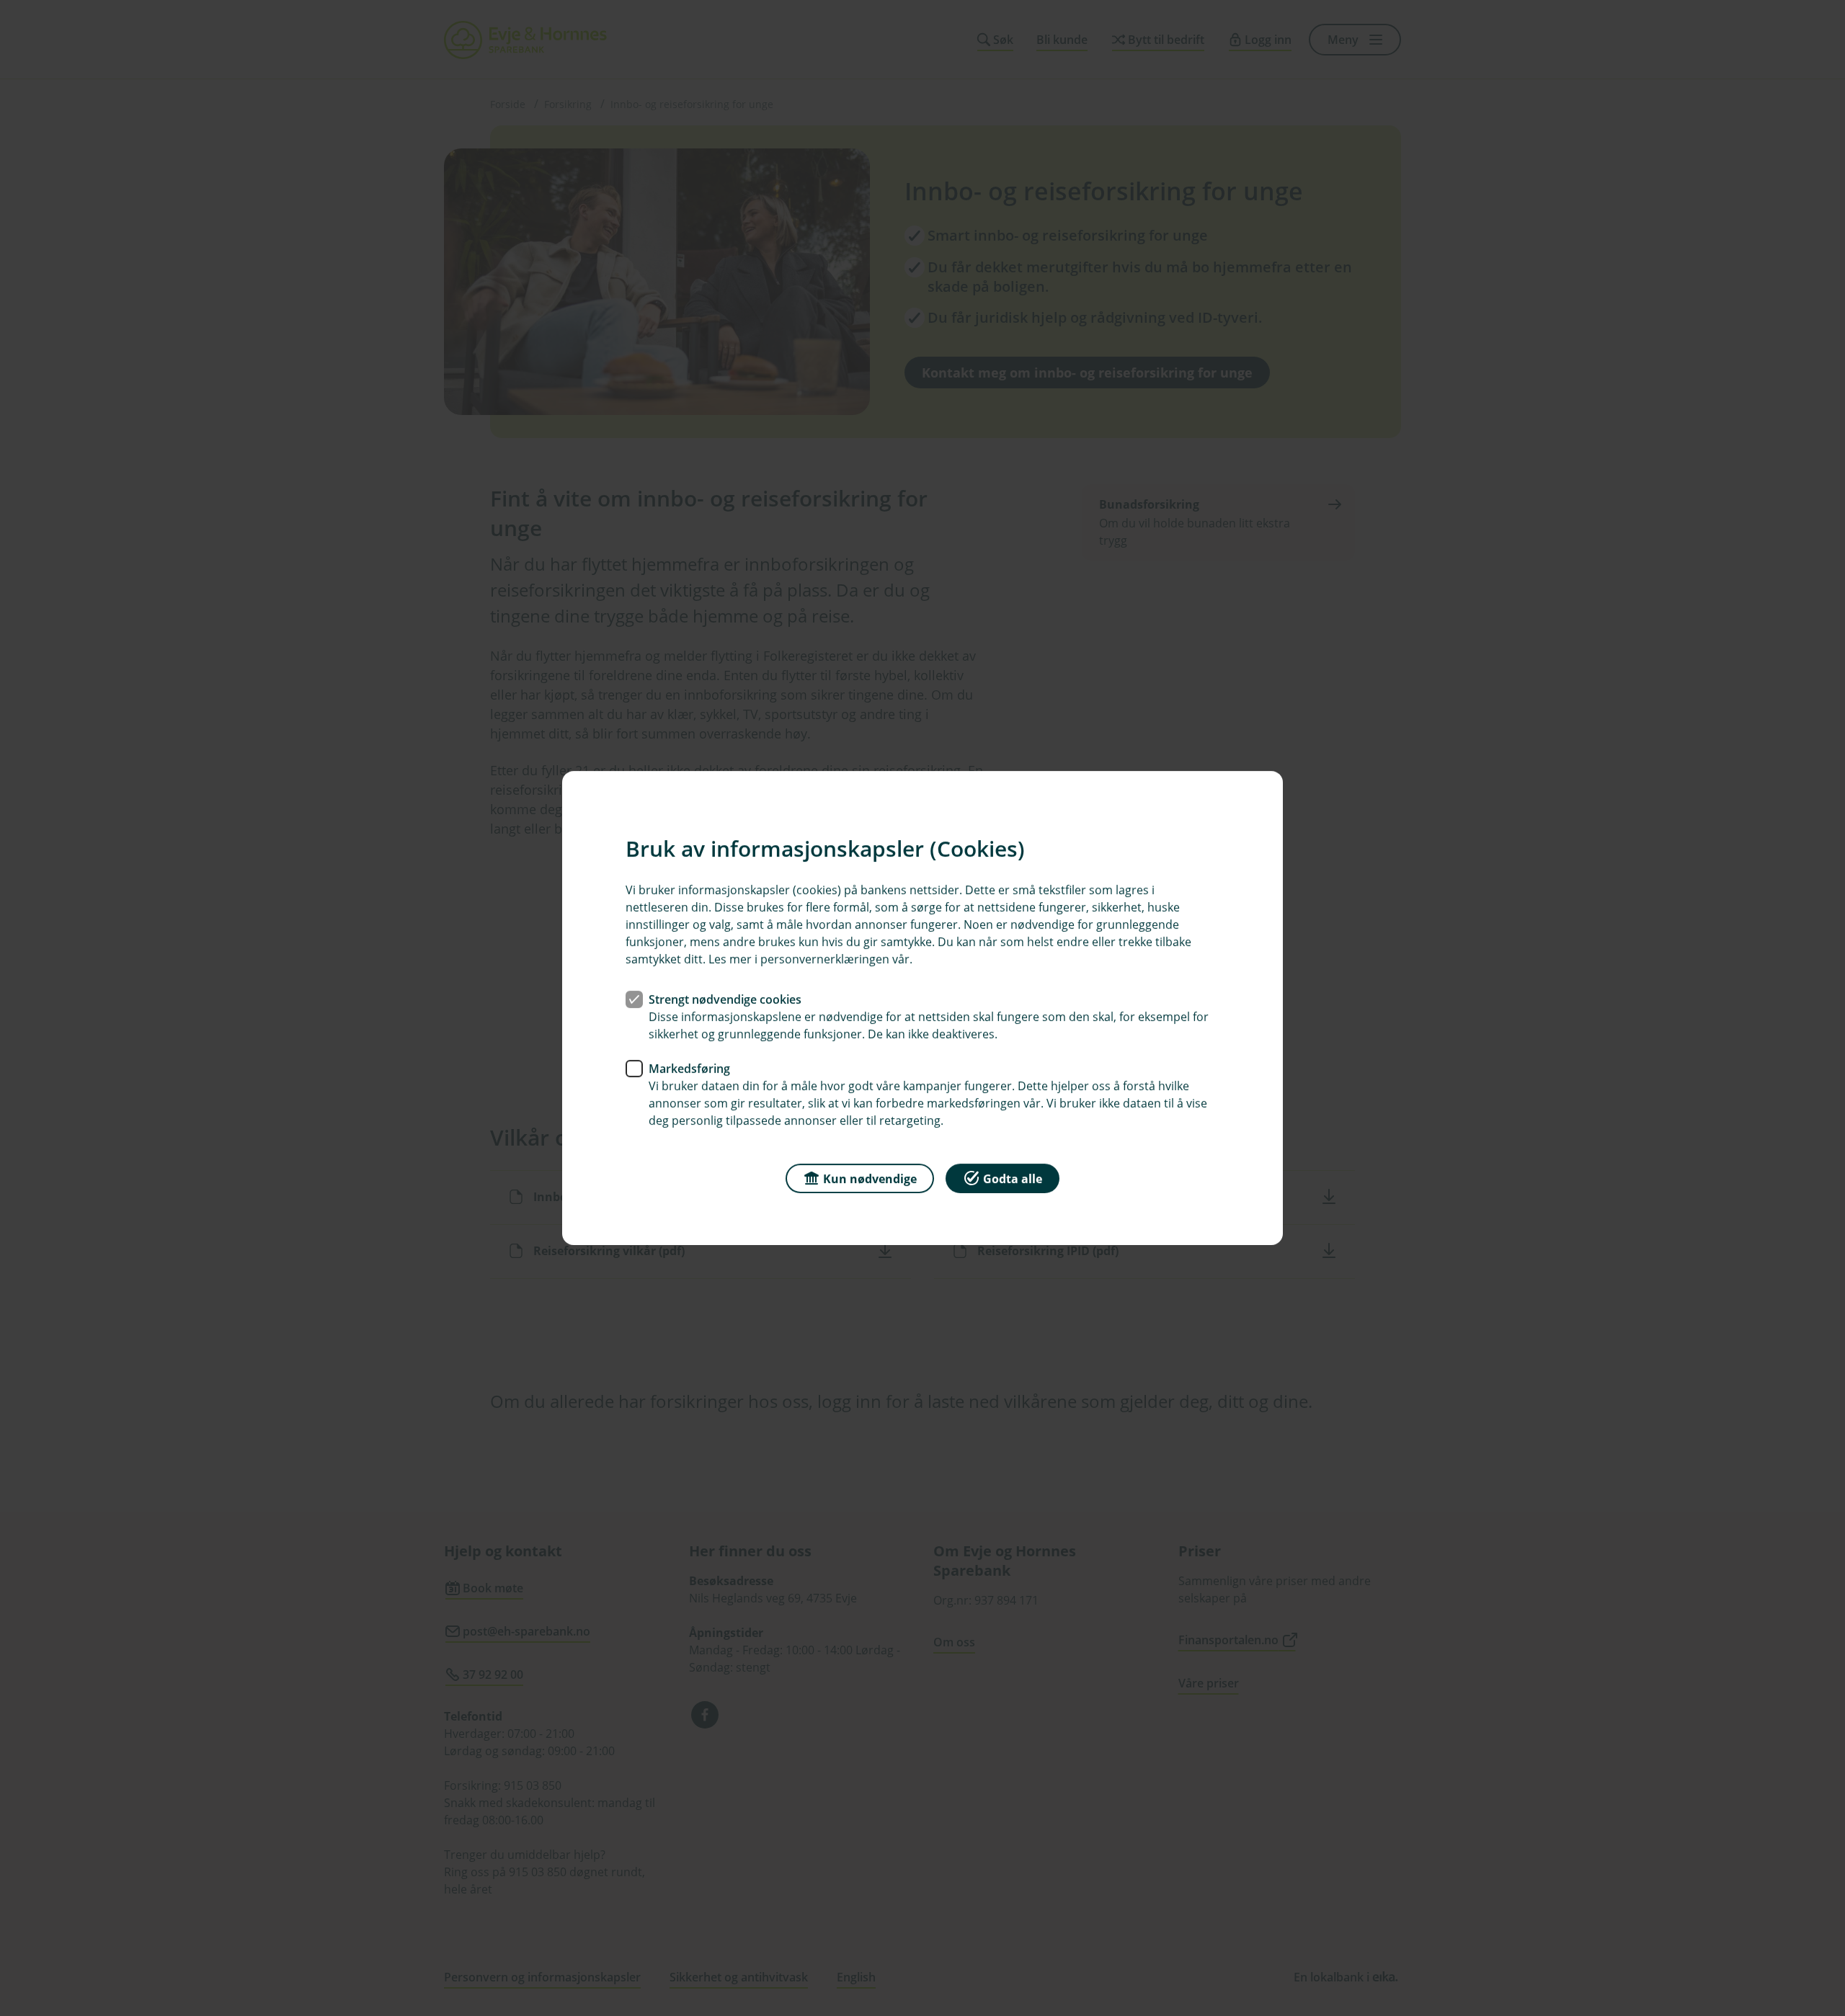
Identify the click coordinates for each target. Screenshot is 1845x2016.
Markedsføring (689, 1069)
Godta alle (1013, 1179)
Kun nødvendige (870, 1179)
